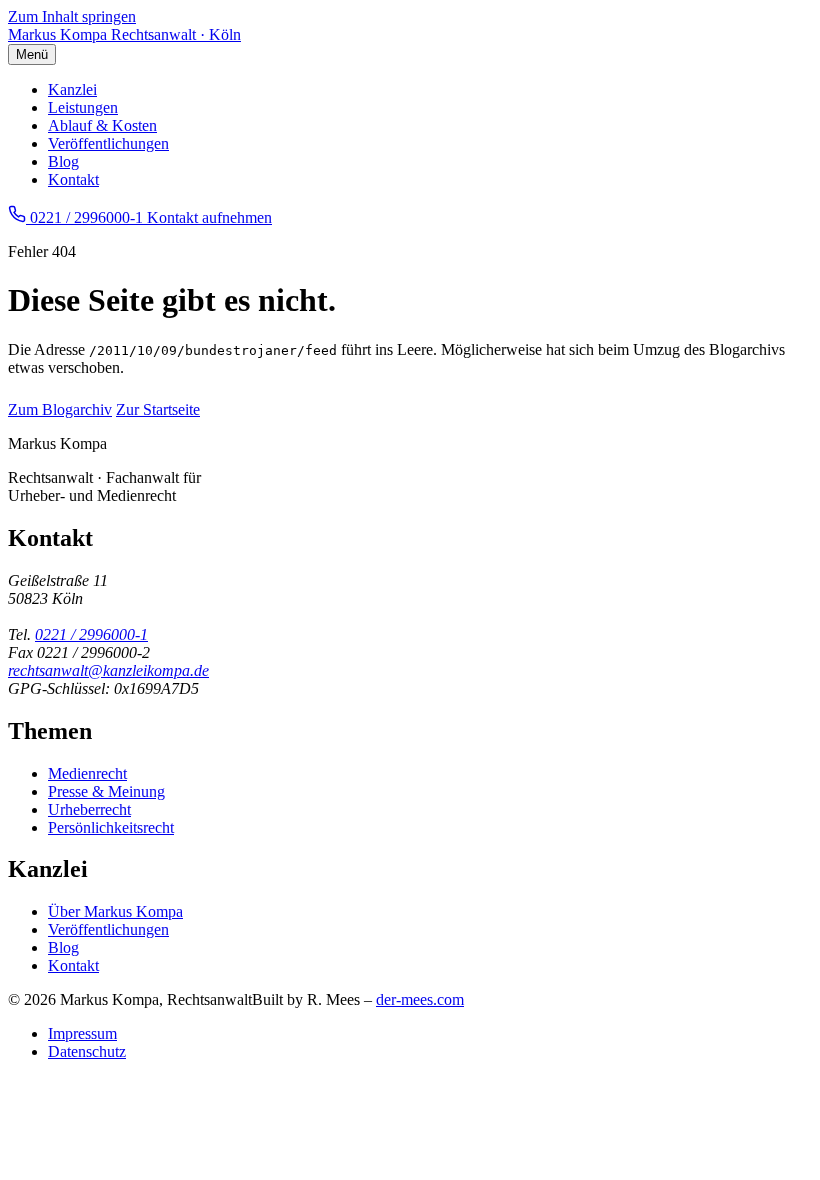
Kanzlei (72, 89)
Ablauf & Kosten (102, 125)
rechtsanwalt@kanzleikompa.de (108, 670)
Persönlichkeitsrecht (111, 827)
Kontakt (73, 179)
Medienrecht (87, 773)
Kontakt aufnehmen (209, 217)
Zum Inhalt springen (72, 16)
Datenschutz (87, 1051)
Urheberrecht (89, 809)
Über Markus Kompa (115, 911)
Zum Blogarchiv (60, 409)
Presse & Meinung (106, 791)
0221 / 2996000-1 (91, 634)
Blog (63, 161)
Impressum (82, 1033)
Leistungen (83, 107)
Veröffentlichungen (108, 143)
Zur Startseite (158, 409)
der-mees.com (420, 999)
